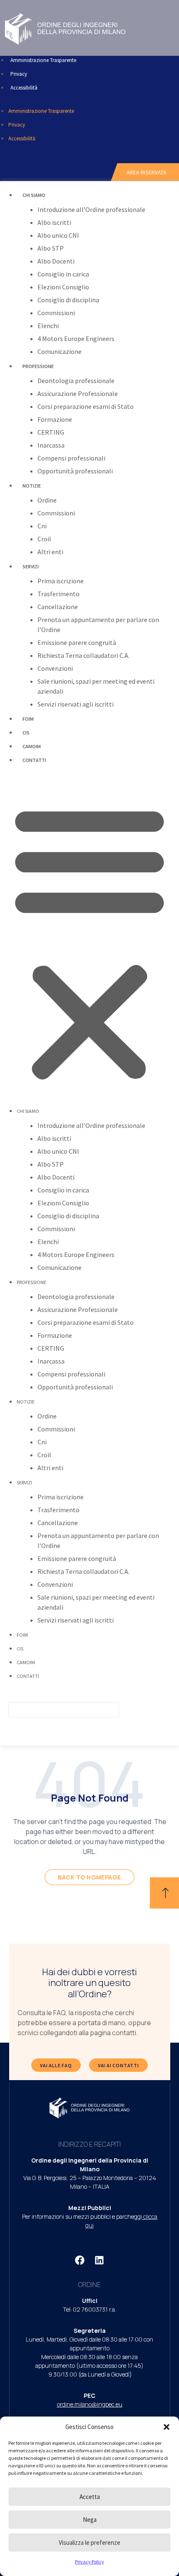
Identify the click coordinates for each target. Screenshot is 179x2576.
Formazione (55, 419)
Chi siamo (34, 195)
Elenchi (48, 326)
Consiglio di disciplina (68, 300)
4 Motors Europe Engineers (76, 338)
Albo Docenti (56, 261)
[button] (167, 2427)
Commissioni (56, 313)
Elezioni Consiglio (63, 287)
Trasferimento (58, 594)
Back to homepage (89, 1877)
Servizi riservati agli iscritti (76, 704)
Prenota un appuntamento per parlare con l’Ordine (98, 625)
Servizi (31, 566)
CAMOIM (32, 746)
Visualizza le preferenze (89, 2542)
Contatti (34, 760)
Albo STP (51, 248)
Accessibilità (24, 88)
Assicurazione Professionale (78, 393)
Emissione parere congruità (77, 642)
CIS (26, 733)
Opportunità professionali (75, 471)
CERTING (51, 432)
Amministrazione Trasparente (43, 60)
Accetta (90, 2497)
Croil (44, 539)
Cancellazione (58, 607)
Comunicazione (60, 351)
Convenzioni (55, 668)
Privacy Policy (89, 2562)
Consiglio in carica (63, 274)
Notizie (32, 486)
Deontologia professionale (76, 381)
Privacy (19, 74)
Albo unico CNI (58, 235)
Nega (90, 2520)
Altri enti (50, 552)
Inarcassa (51, 445)
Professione (38, 366)
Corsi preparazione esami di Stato (86, 406)
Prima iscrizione (61, 581)
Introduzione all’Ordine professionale (91, 209)
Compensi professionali (71, 458)
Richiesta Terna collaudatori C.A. (83, 655)
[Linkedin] (99, 2260)
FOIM (28, 719)
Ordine (47, 500)
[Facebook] (80, 2260)
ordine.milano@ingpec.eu (90, 2404)
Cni (42, 526)
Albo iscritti (54, 222)
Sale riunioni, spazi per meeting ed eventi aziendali (96, 686)
